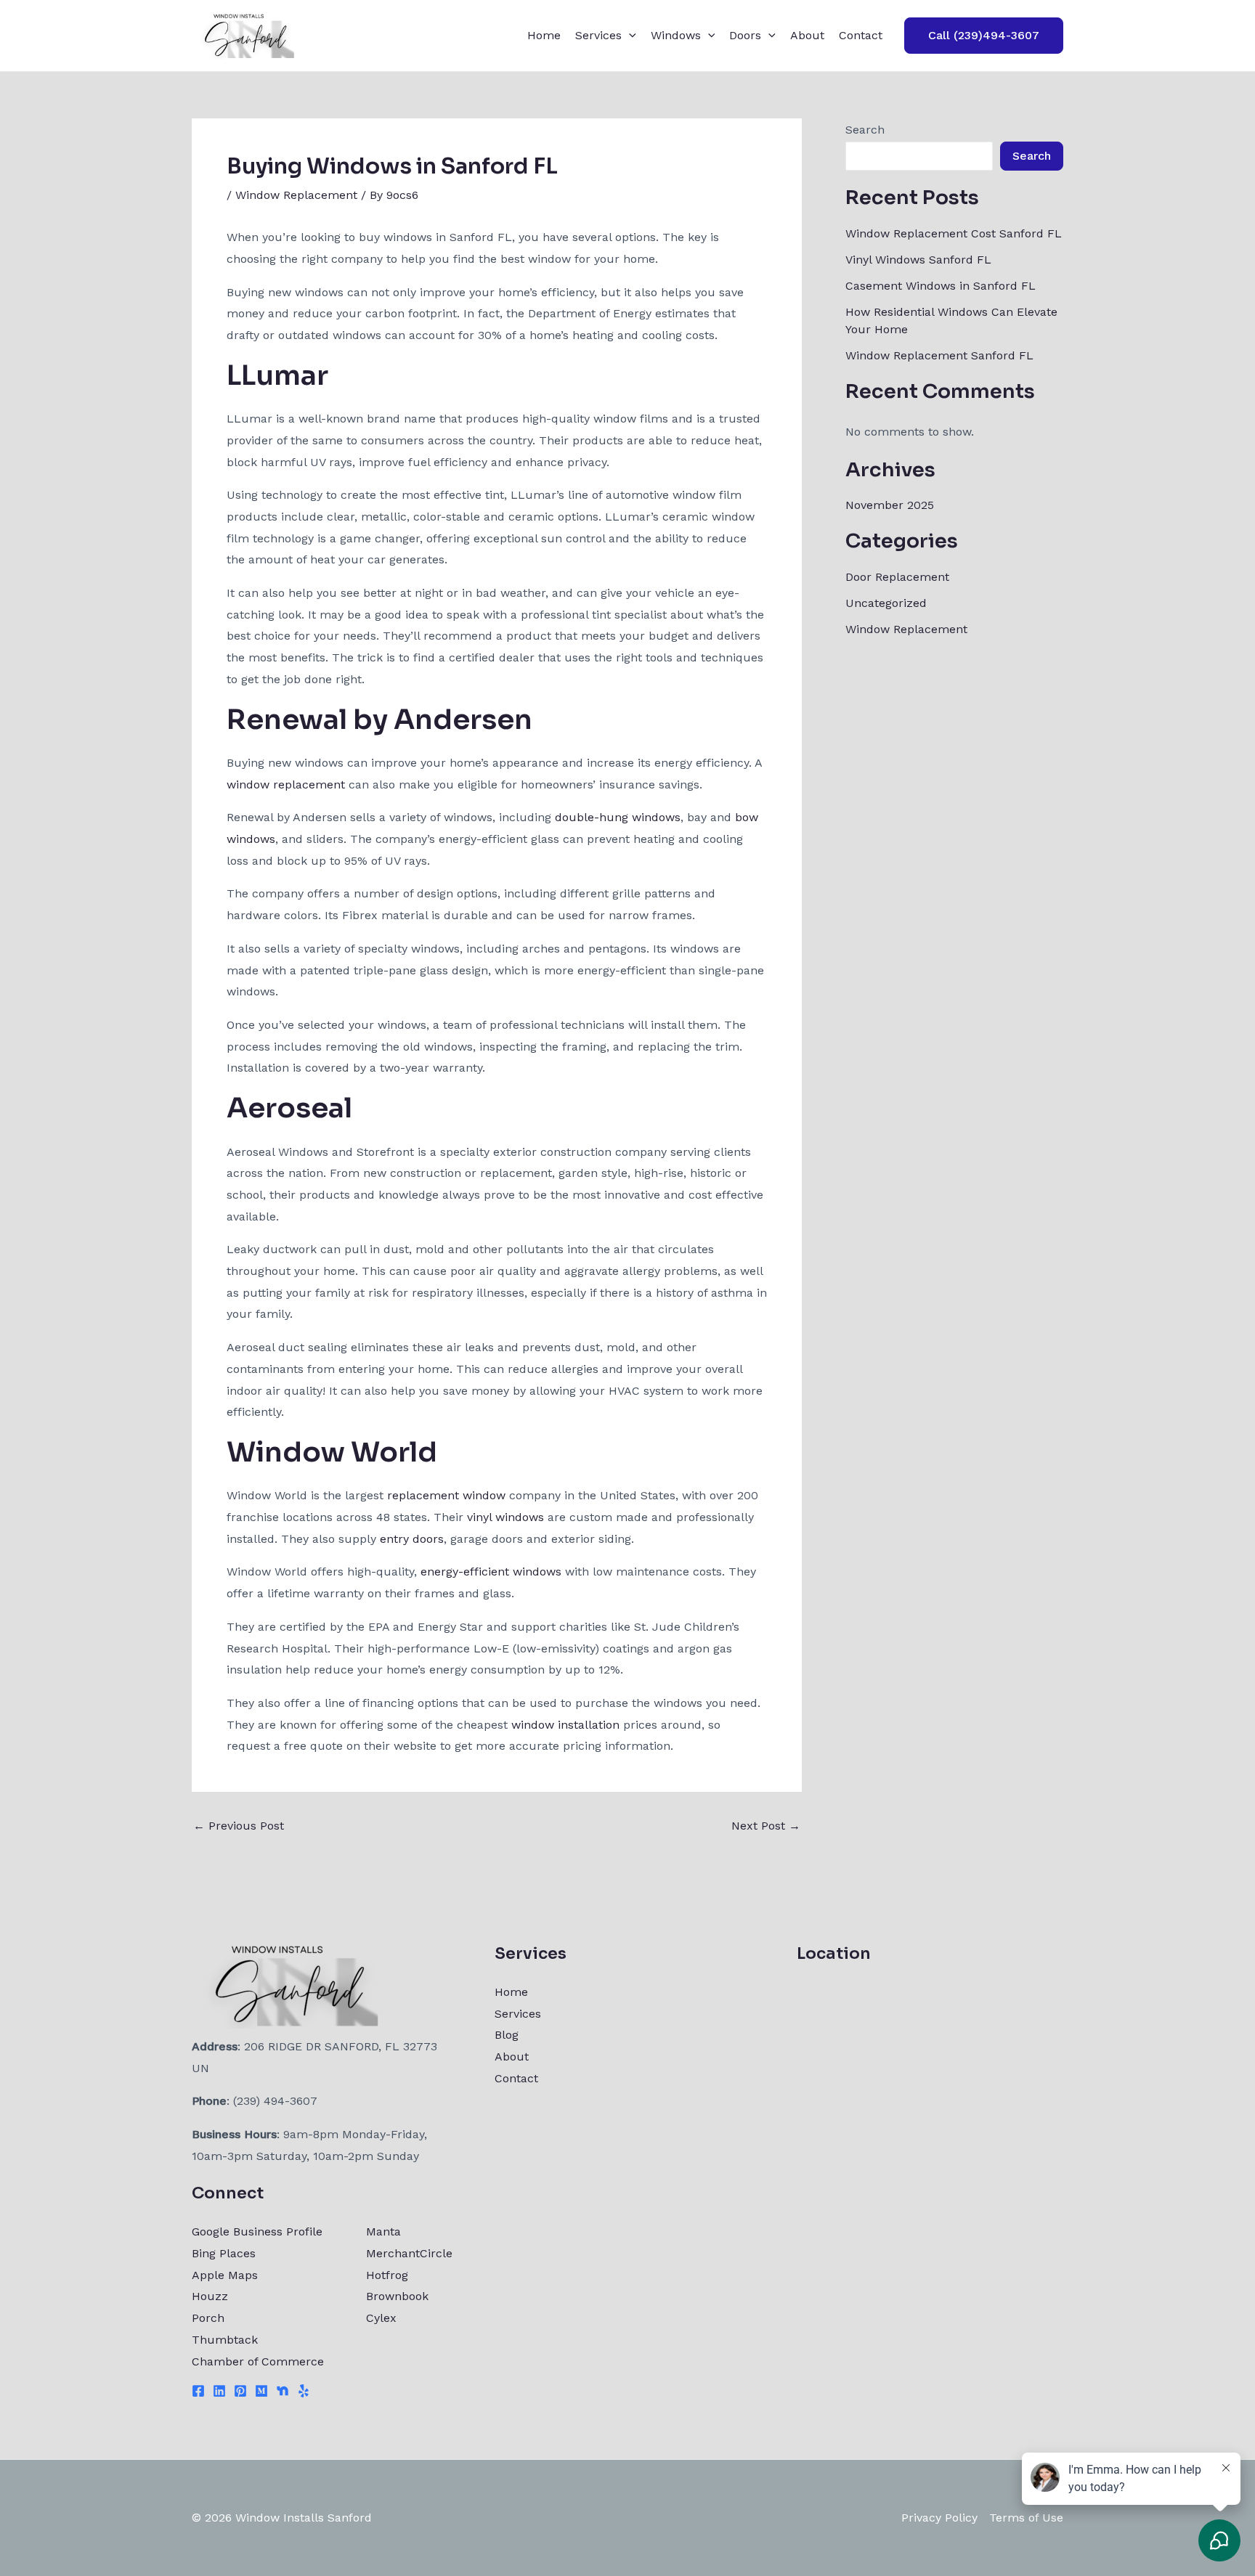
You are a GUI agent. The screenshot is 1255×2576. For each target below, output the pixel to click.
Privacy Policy (939, 2518)
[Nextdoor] (283, 2391)
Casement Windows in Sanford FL (941, 286)
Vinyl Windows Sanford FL (918, 260)
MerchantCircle (409, 2253)
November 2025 (890, 505)
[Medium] (261, 2391)
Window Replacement (296, 195)
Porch (208, 2318)
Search (865, 130)
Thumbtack (225, 2340)
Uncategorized (886, 603)
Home (544, 35)
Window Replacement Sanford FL (939, 355)
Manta (383, 2231)
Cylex (381, 2318)
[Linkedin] (219, 2391)
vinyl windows (505, 1517)
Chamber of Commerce (258, 2361)
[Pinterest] (240, 2391)
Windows (676, 35)
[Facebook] (198, 2391)
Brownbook (397, 2296)
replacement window (446, 1495)
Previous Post (239, 1826)
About (807, 35)
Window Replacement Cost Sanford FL (954, 233)
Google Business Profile (257, 2231)
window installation (565, 1725)
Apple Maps (225, 2275)
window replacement (286, 784)
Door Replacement (897, 577)
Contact (861, 35)
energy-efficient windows (491, 1572)
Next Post (766, 1826)
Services (598, 35)
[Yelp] (304, 2391)
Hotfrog (387, 2275)
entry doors (412, 1539)
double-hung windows (618, 817)
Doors (745, 35)
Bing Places (224, 2253)
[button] (629, 36)
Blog (507, 2035)
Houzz (210, 2296)
